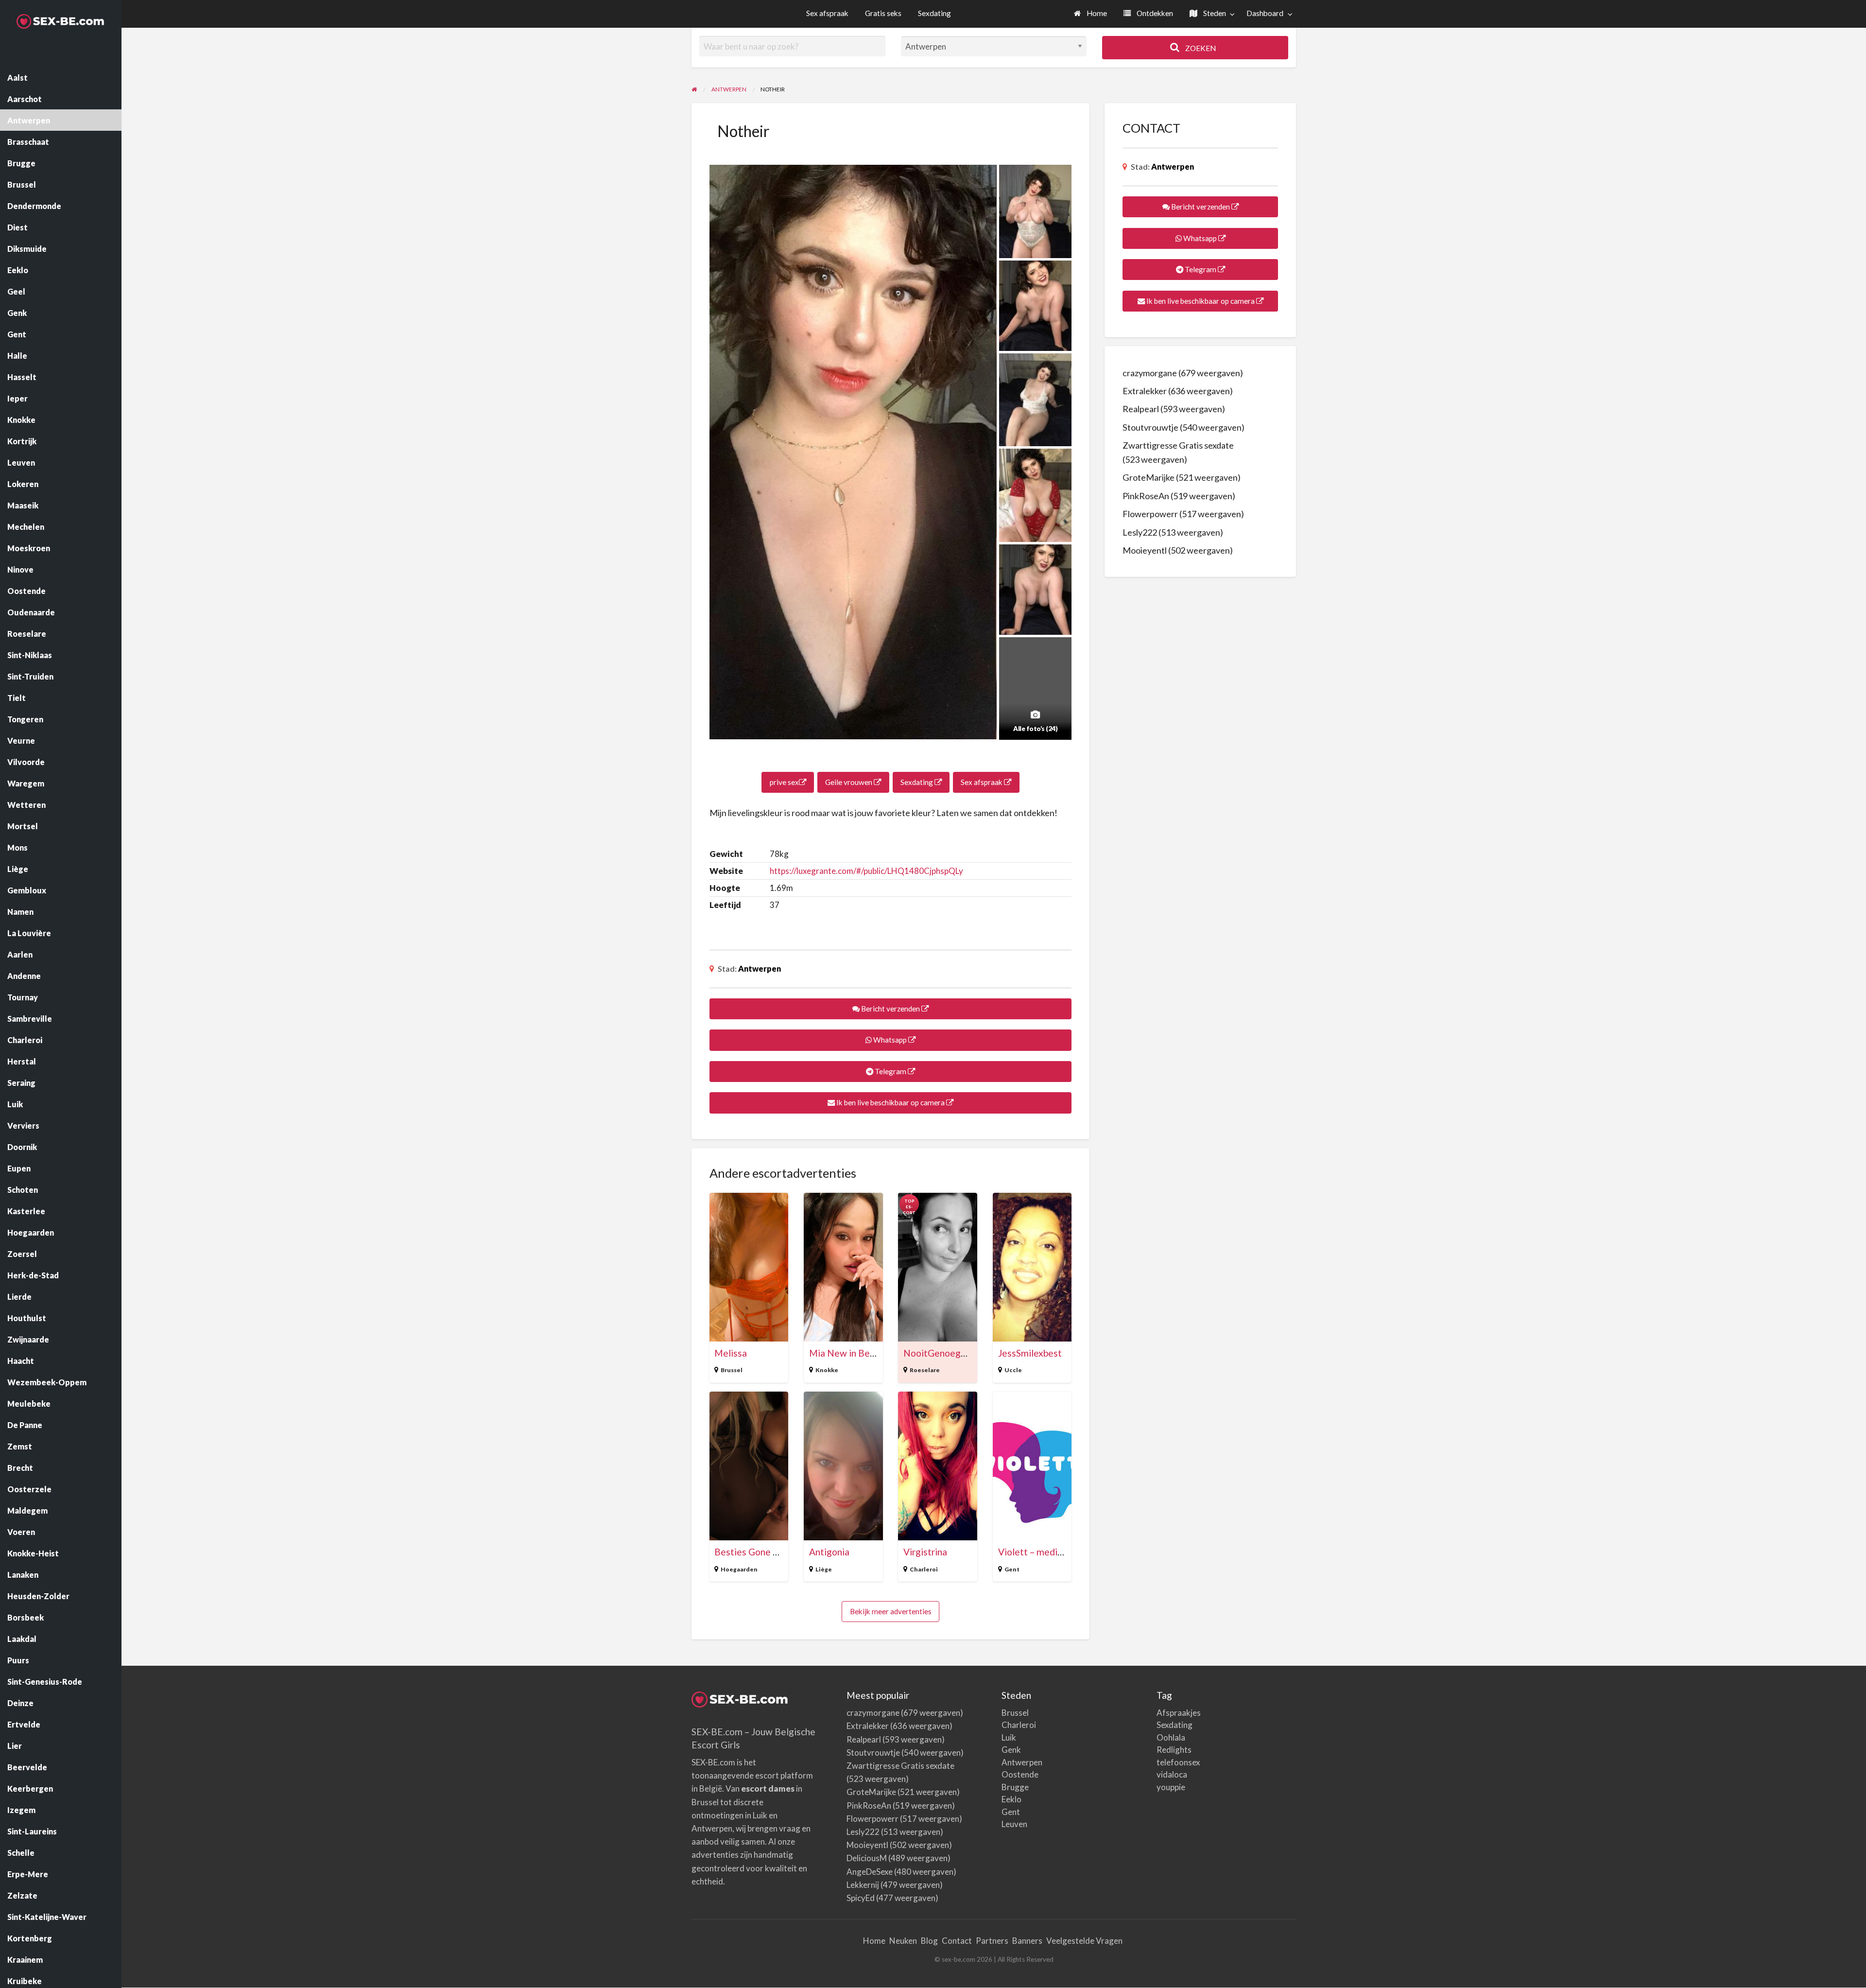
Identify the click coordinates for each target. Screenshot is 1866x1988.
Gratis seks (883, 13)
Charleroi (924, 1569)
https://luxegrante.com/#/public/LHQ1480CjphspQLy (866, 871)
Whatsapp (890, 1040)
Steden (1214, 13)
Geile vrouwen (849, 782)
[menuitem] (1090, 14)
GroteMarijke (1149, 477)
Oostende (1020, 1774)
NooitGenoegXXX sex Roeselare (971, 1353)
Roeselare (925, 1370)
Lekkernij (863, 1885)
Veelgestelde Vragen (1084, 1941)
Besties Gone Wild (753, 1552)
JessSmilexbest (1030, 1353)
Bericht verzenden (890, 1009)
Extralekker (1145, 391)
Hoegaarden (739, 1569)
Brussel (732, 1370)
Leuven (1014, 1824)
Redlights (1174, 1750)
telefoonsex (1178, 1762)
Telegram (890, 1071)
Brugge (1015, 1787)
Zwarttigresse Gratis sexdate (1178, 445)
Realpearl (1141, 409)
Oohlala (1171, 1737)
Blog (929, 1941)
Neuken (903, 1941)
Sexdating (934, 13)
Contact (957, 1941)
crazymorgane (1150, 373)
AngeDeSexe (870, 1872)
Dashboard (1265, 13)
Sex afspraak (827, 13)
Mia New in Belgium (851, 1353)
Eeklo (1011, 1799)
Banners (1027, 1941)
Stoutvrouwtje (1150, 427)
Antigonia (829, 1552)
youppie (1171, 1787)
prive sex (784, 782)
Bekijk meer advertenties (891, 1611)
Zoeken (1200, 48)
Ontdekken (1154, 13)
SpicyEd (861, 1898)
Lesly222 (1140, 532)
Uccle (1013, 1370)
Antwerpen (760, 968)
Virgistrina (925, 1552)
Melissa (731, 1353)
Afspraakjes (1179, 1713)
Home (1096, 13)
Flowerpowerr (1150, 514)
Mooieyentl (1145, 550)
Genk (1011, 1750)
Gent (1012, 1569)
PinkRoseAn (1146, 496)
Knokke (827, 1370)
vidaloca (1172, 1774)
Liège (824, 1569)
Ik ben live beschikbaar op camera (890, 1102)
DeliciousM (867, 1858)
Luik (1009, 1737)
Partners (992, 1941)
